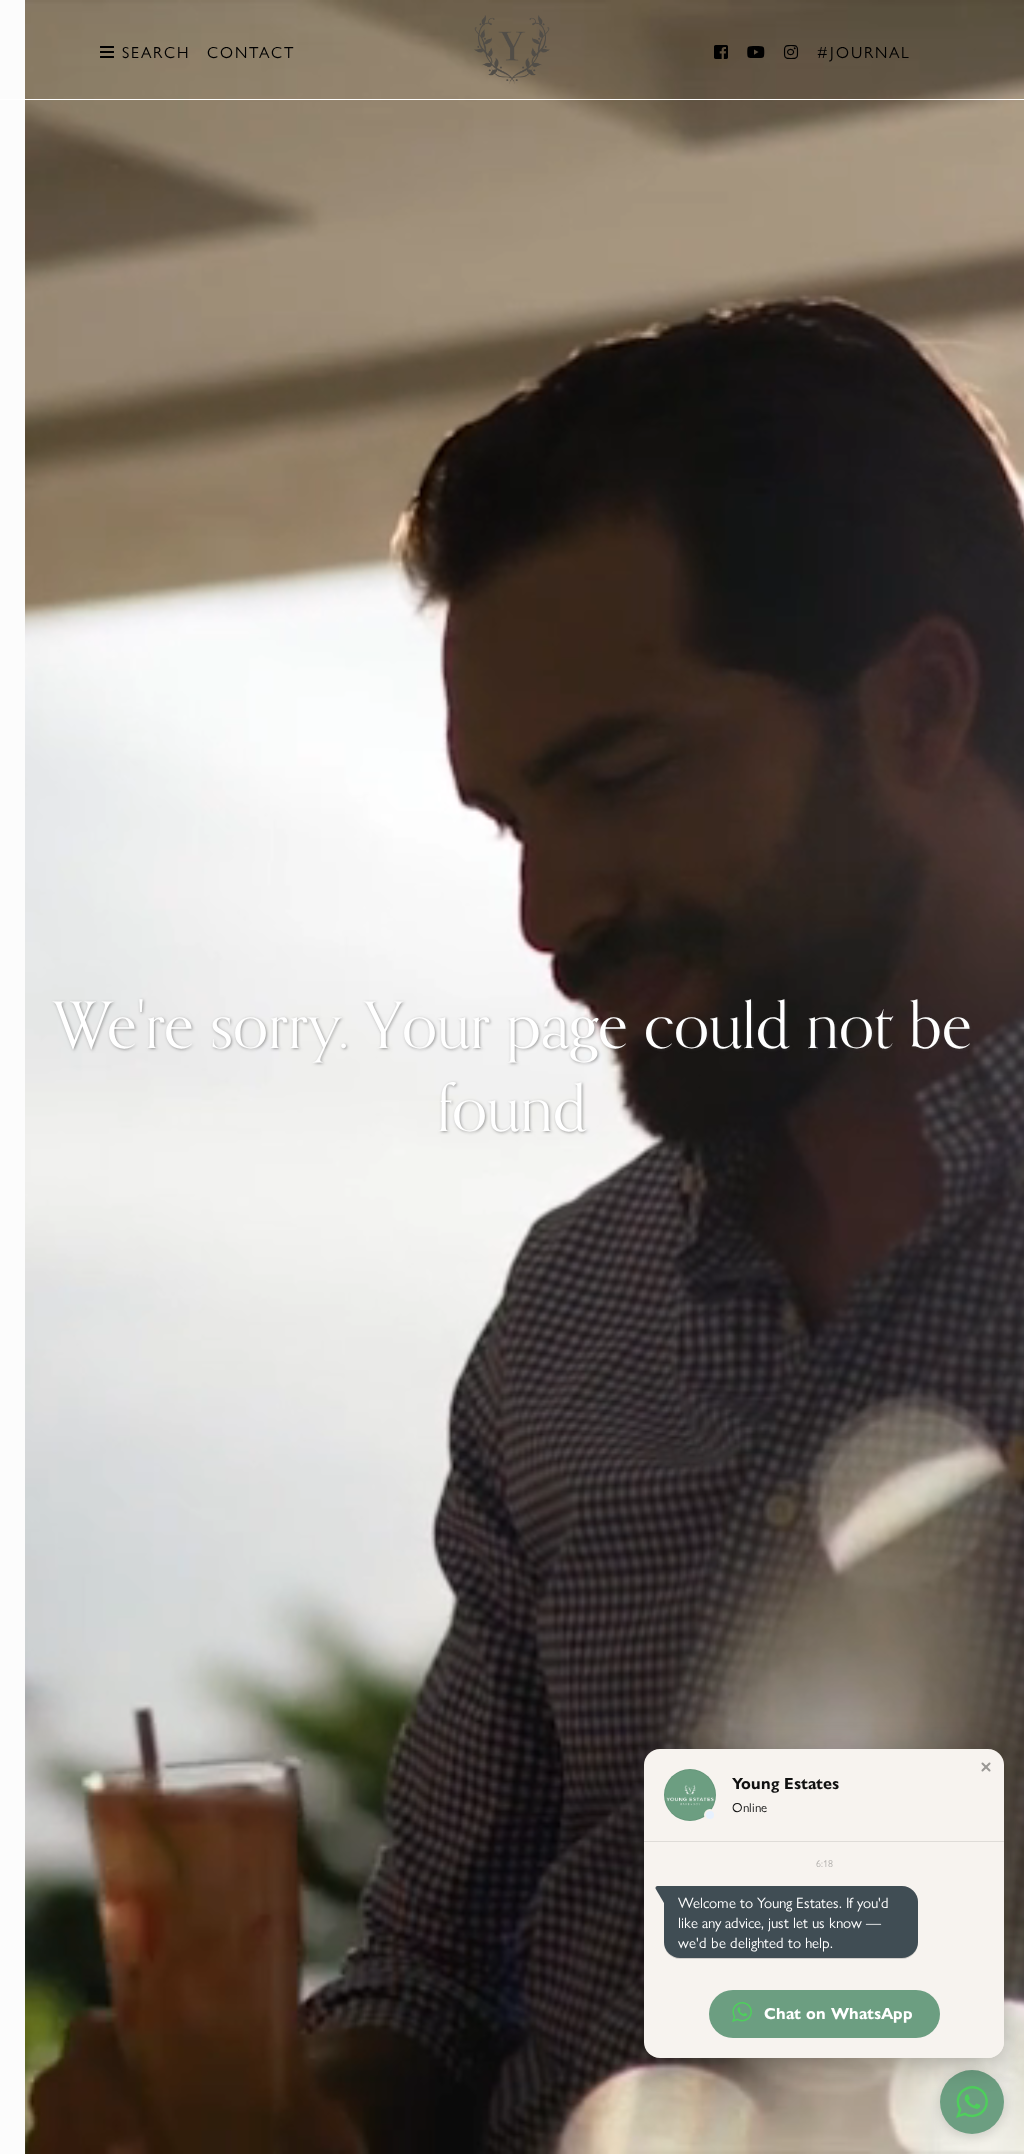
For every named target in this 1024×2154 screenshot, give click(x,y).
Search (153, 51)
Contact (251, 51)
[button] (986, 1767)
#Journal (864, 51)
